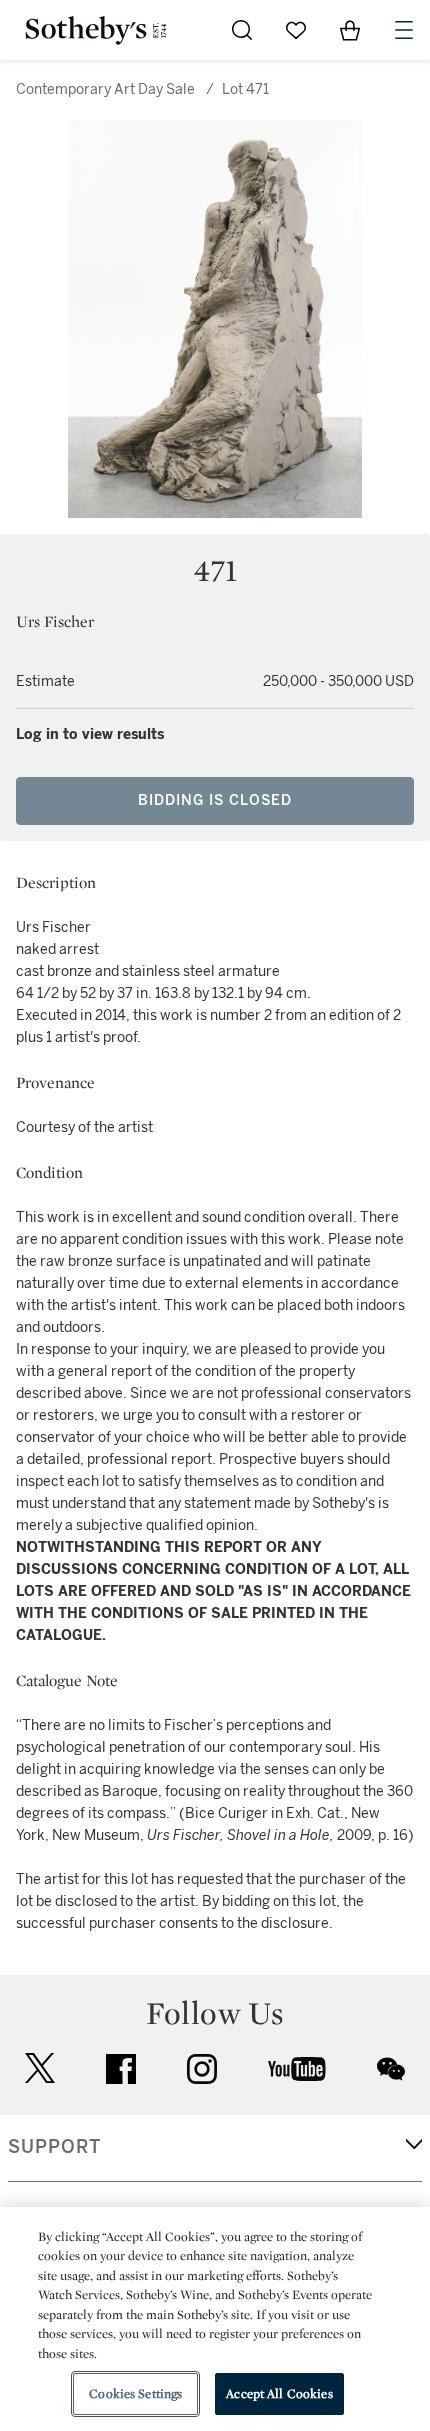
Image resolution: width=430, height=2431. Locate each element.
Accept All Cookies (279, 2393)
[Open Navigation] (404, 30)
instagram (202, 2069)
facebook (121, 2069)
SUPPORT (54, 2147)
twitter (40, 2068)
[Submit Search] (242, 30)
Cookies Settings (135, 2393)
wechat (391, 2069)
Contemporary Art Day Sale (105, 89)
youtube (297, 2069)
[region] (215, 2319)
